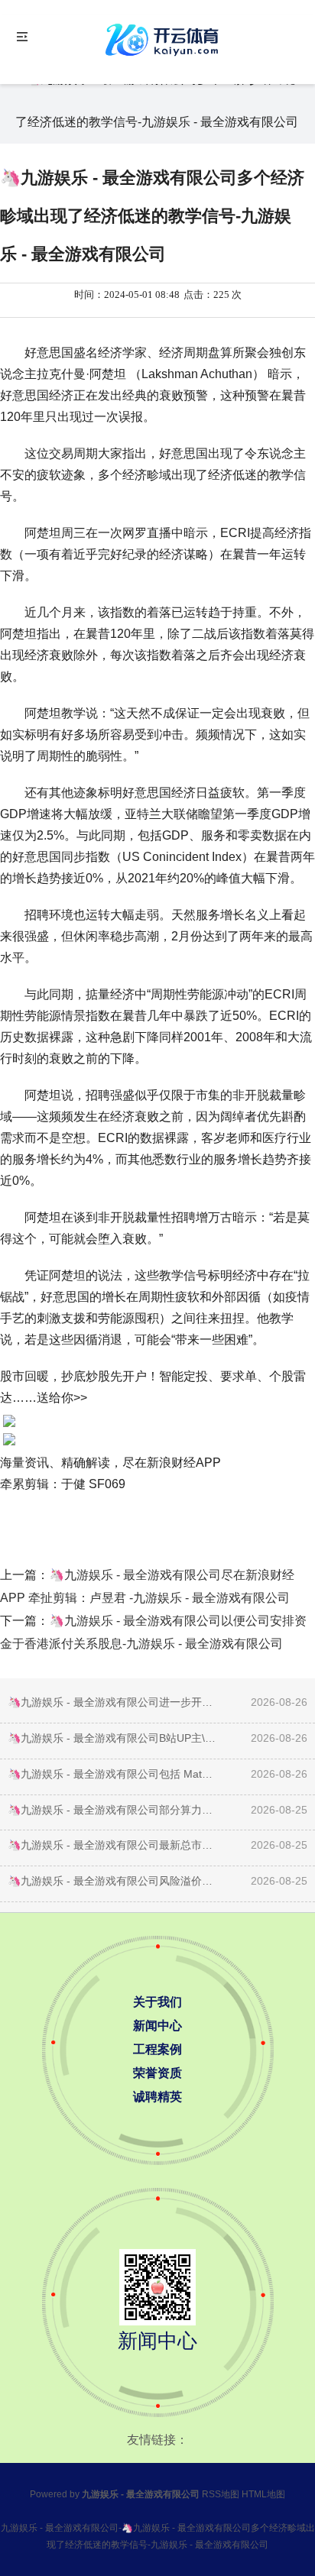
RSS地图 (221, 2494)
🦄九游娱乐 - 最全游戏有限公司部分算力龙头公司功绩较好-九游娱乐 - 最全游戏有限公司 (112, 1810)
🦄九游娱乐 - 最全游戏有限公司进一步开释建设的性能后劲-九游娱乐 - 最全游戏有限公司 (112, 1702)
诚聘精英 (157, 2097)
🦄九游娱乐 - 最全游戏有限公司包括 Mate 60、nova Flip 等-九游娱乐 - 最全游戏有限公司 (112, 1774)
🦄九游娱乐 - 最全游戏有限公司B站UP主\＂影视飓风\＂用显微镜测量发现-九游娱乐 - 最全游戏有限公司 (112, 1738)
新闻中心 (157, 2026)
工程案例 (157, 2049)
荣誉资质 (157, 2073)
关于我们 (157, 2002)
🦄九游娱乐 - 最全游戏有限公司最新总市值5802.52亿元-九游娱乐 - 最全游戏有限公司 (112, 1845)
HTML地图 (263, 2494)
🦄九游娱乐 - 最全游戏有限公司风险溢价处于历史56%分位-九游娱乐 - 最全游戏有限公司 (112, 1881)
